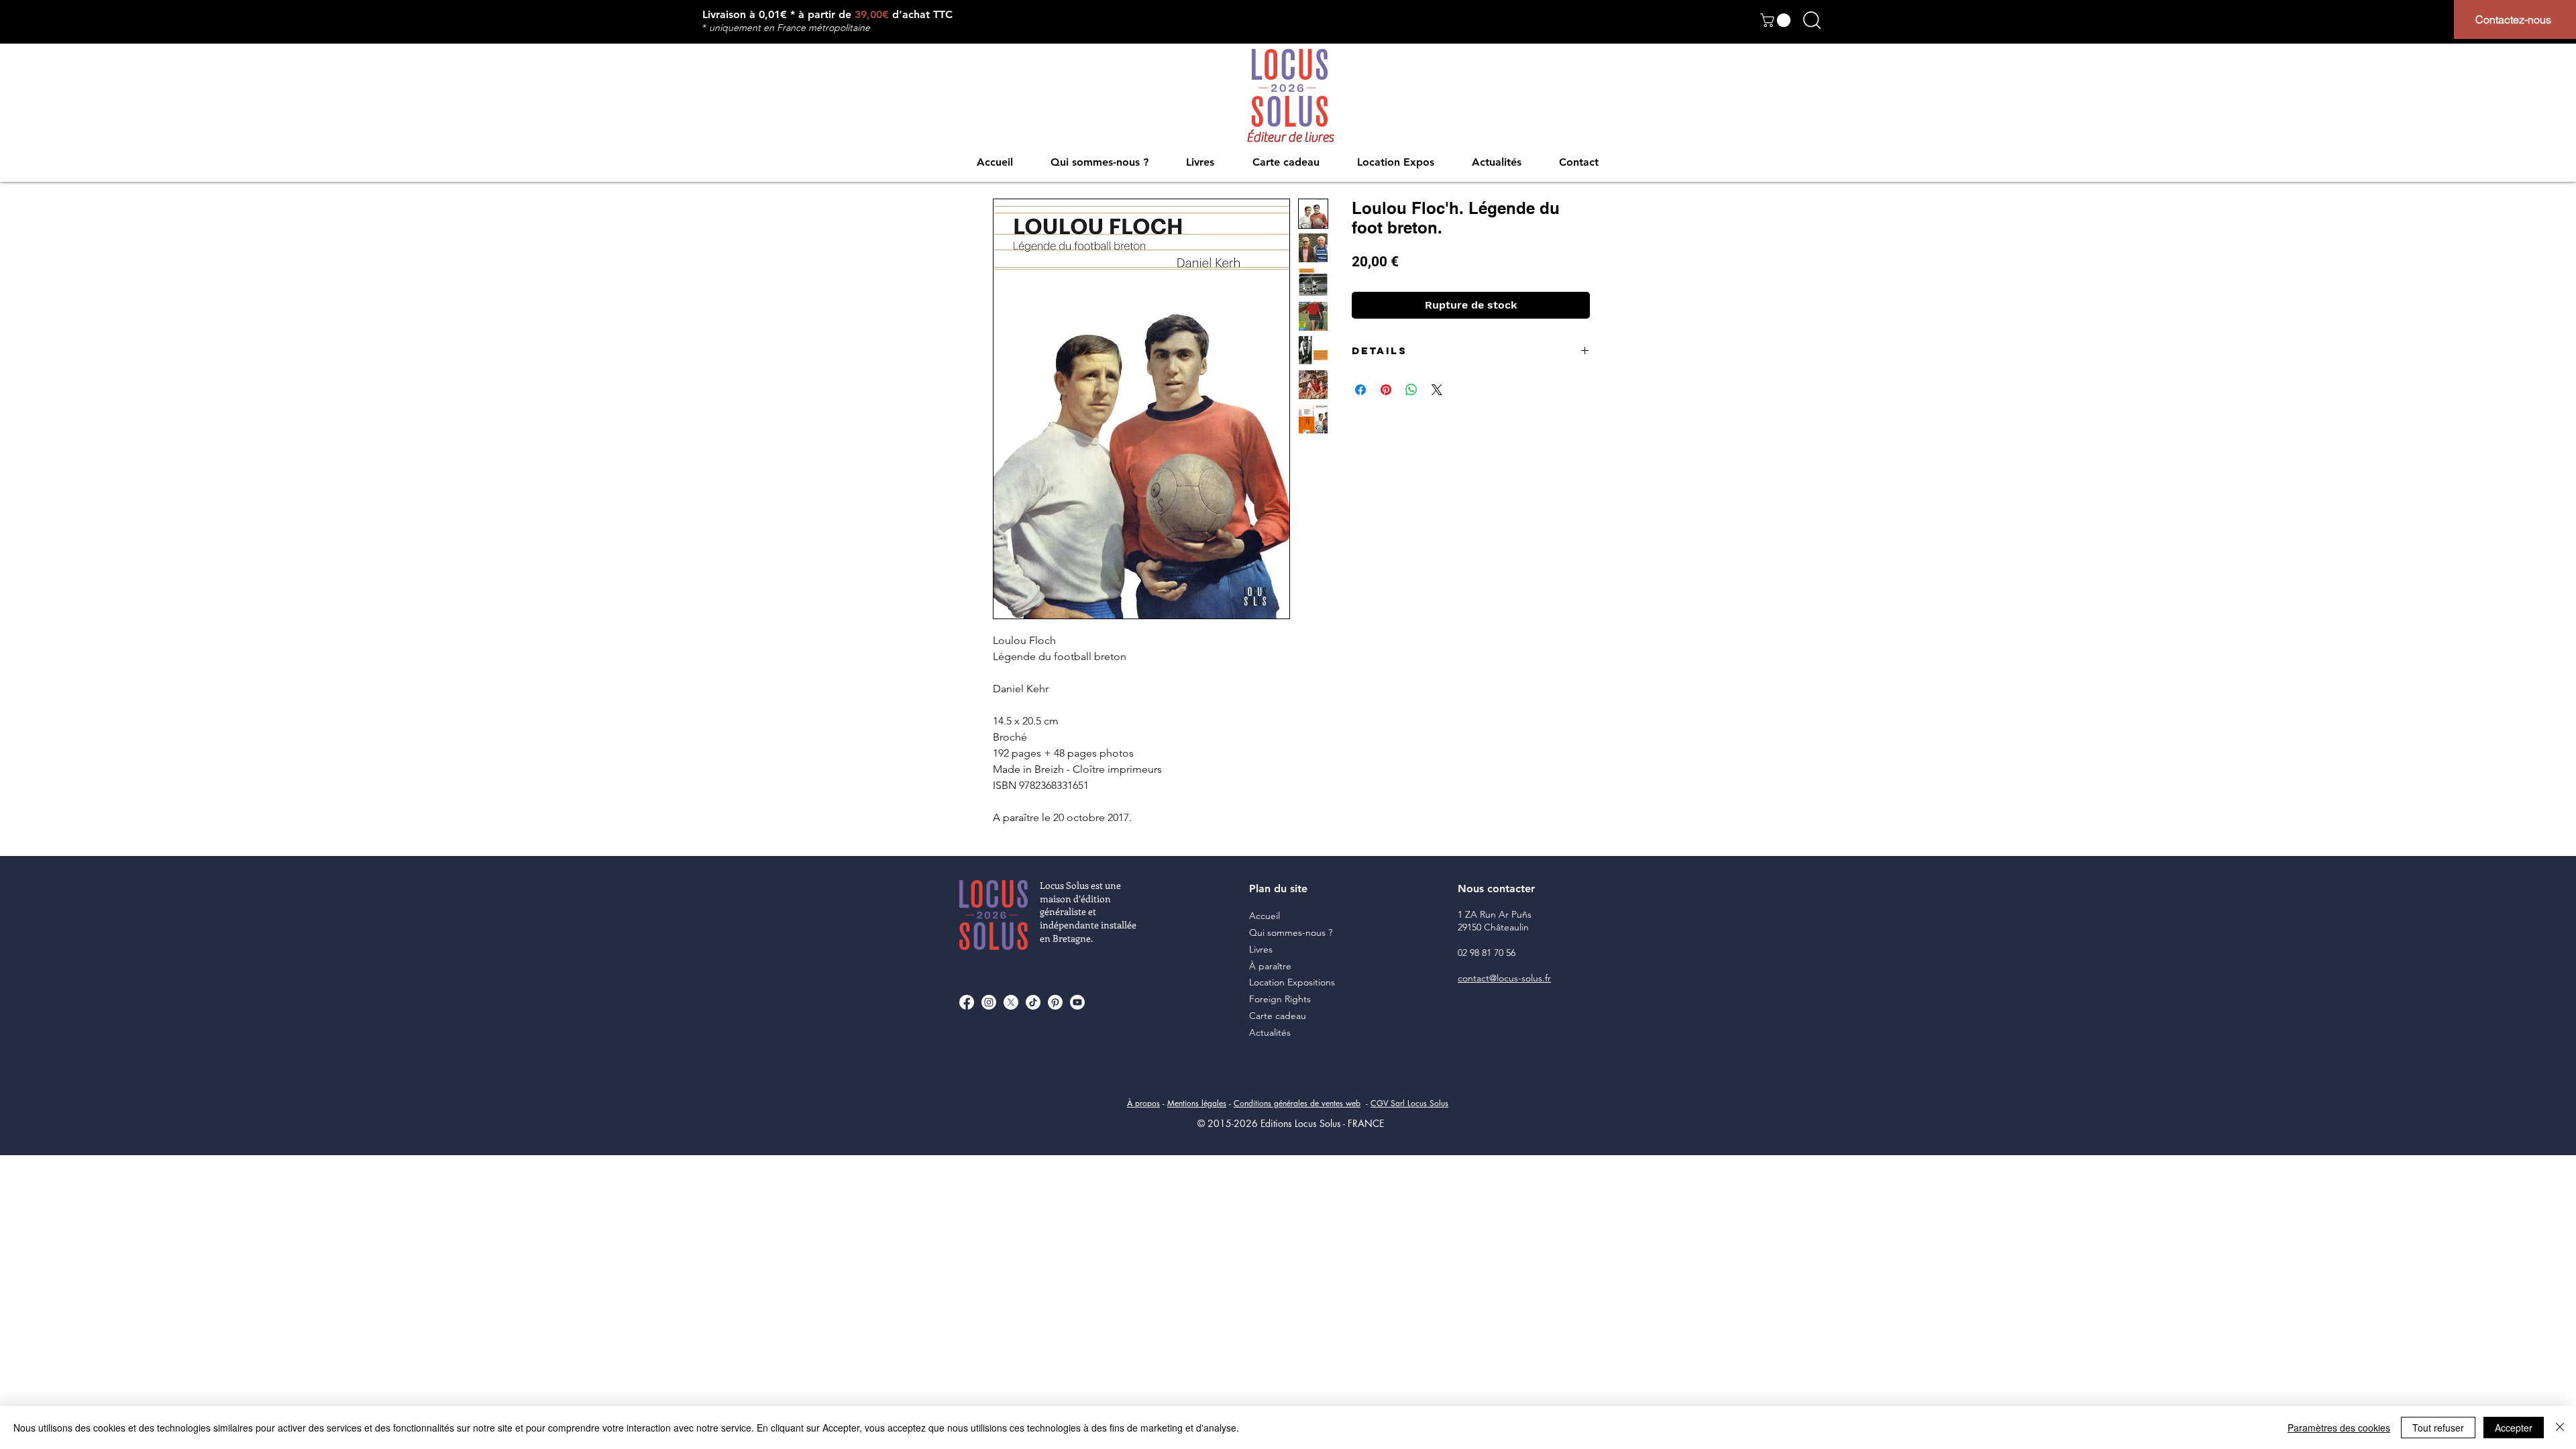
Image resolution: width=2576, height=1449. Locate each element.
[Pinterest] (1055, 1002)
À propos (1143, 1103)
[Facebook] (967, 1002)
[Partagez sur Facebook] (1360, 390)
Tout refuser (2438, 1428)
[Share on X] (1437, 390)
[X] (1011, 1002)
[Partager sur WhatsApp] (1411, 390)
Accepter (2514, 1428)
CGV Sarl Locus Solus (1409, 1103)
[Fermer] (2560, 1428)
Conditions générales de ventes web (1297, 1103)
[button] (1777, 20)
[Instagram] (989, 1002)
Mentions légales (1197, 1103)
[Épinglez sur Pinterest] (1386, 390)
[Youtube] (1077, 1002)
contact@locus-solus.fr (1504, 978)
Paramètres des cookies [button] (2339, 1428)
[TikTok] (1033, 1002)
